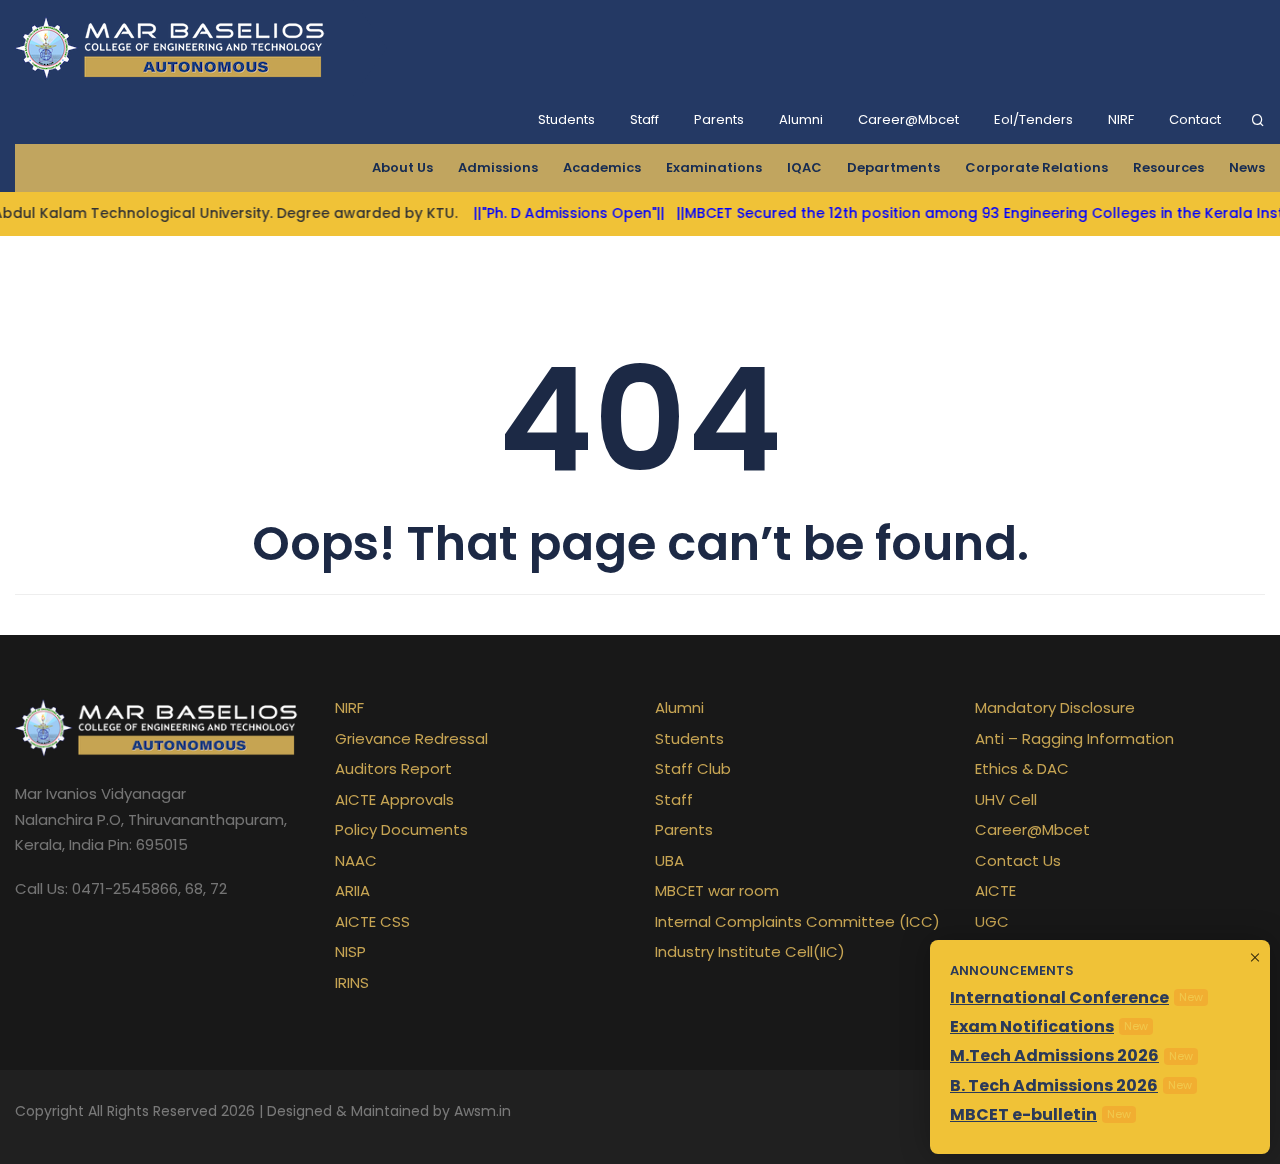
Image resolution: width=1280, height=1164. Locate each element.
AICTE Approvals (394, 799)
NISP (350, 951)
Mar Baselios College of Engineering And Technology (174, 48)
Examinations (714, 167)
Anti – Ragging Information (1074, 738)
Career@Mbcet (908, 119)
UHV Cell (1006, 799)
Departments (893, 167)
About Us (402, 167)
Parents (719, 119)
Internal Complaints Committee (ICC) (797, 921)
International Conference (1059, 997)
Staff (644, 119)
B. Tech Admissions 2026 (1054, 1085)
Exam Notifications (1032, 1026)
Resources (1168, 167)
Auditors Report (393, 768)
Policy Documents (401, 829)
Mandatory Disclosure (1055, 707)
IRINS (352, 982)
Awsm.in (482, 1111)
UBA (669, 860)
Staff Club (693, 768)
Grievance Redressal (411, 738)
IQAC (804, 167)
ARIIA (352, 890)
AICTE (995, 890)
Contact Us (1018, 860)
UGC (992, 921)
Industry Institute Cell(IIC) (750, 951)
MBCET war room (717, 890)
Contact (1195, 119)
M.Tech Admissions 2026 (1054, 1055)
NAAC (356, 860)
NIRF (1121, 119)
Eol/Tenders (1033, 119)
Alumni (801, 119)
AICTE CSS (372, 921)
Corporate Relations (1036, 167)
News (1247, 167)
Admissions (498, 167)
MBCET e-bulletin (1023, 1114)
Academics (602, 167)
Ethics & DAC (1022, 768)
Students (566, 119)
